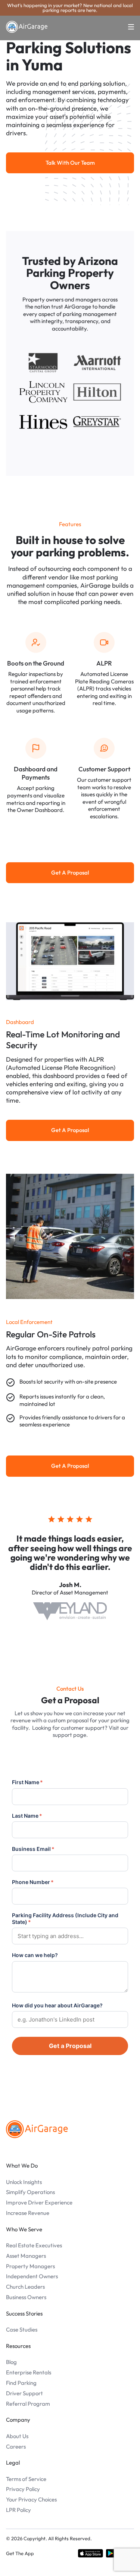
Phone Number (33, 1882)
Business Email (33, 1849)
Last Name (27, 1816)
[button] (127, 27)
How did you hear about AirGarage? (57, 2005)
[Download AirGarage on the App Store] (91, 2553)
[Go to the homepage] (37, 2129)
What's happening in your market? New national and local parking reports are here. (70, 8)
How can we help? (35, 1955)
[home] (27, 27)
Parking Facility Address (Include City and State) (65, 1918)
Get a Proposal (70, 2046)
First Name (27, 1782)
